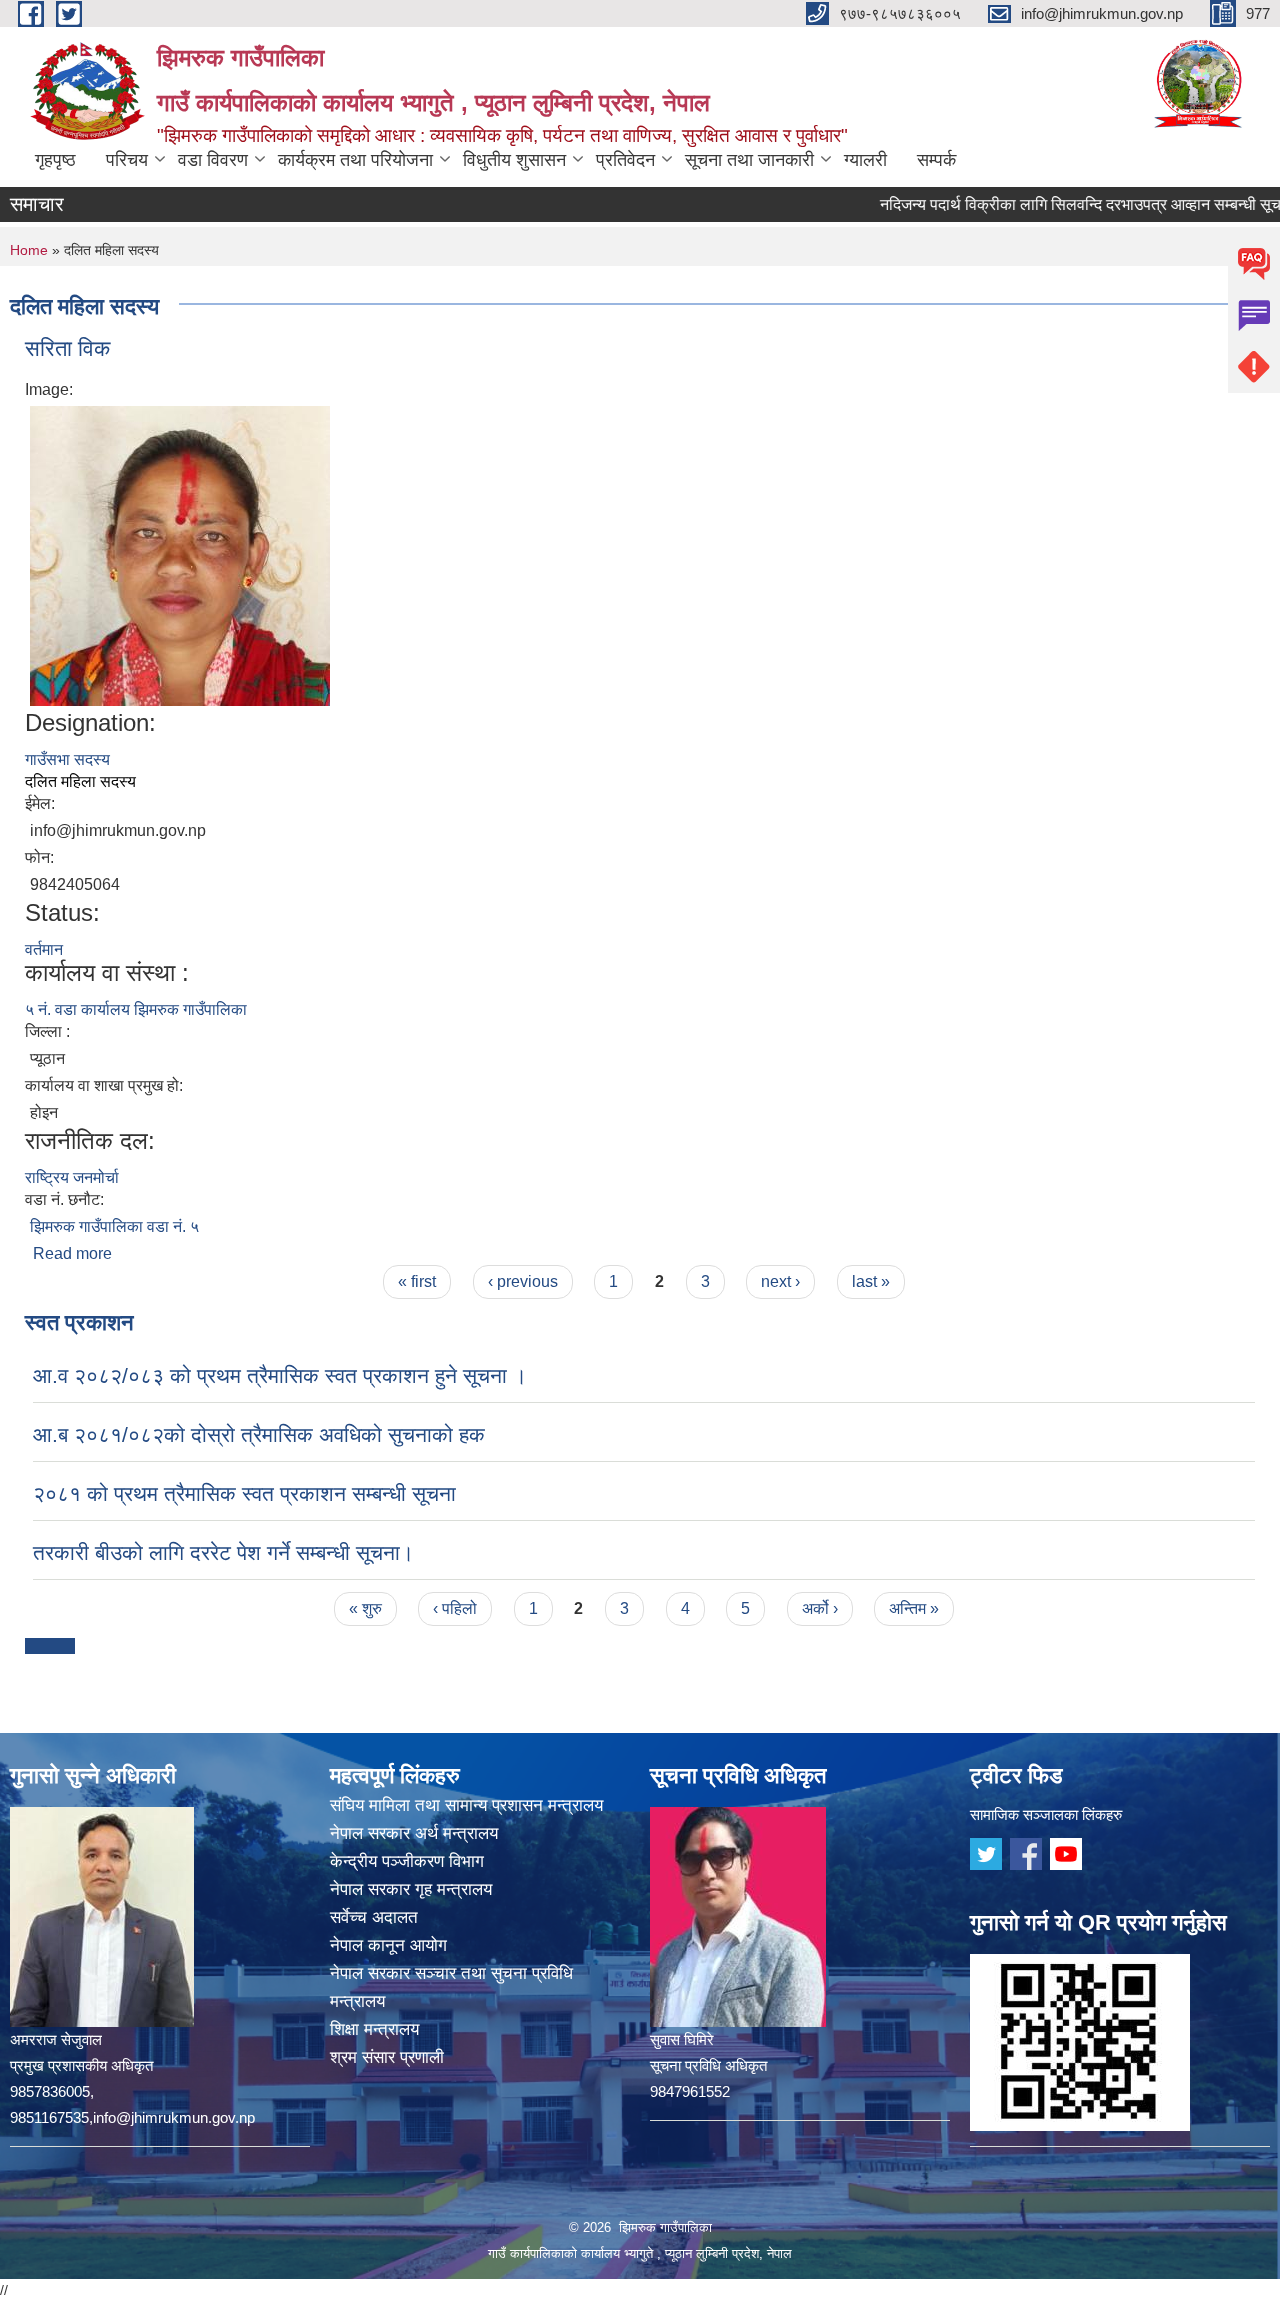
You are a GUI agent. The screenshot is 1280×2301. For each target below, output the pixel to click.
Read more (72, 1253)
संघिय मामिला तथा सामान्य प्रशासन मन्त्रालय (466, 1805)
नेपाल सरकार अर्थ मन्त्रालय (414, 1833)
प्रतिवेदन (625, 160)
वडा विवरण (213, 160)
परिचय (127, 160)
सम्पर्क (936, 160)
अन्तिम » (914, 1608)
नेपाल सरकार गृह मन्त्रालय (411, 1889)
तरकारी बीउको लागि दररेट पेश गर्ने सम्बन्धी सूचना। (223, 1552)
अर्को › (820, 1608)
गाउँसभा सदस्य (67, 759)
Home (29, 250)
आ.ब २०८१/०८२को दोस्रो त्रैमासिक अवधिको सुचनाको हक (259, 1434)
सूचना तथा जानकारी (749, 160)
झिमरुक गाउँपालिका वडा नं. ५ (114, 1226)
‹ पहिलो (455, 1608)
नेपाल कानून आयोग (388, 1945)
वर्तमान (44, 949)
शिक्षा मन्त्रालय (374, 2029)
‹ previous (523, 1281)
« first (417, 1281)
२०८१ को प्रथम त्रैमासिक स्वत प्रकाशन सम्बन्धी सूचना (244, 1493)
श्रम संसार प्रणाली (387, 2057)
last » (871, 1281)
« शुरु (365, 1608)
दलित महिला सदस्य (80, 781)
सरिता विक (67, 348)
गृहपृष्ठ (55, 160)
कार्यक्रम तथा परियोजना (355, 160)
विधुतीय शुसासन (514, 160)
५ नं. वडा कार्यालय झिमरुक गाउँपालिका (136, 1009)
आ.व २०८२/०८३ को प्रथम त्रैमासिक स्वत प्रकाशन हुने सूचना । (280, 1375)
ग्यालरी (865, 160)
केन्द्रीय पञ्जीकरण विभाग (407, 1861)
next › (780, 1281)
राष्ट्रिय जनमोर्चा (72, 1177)
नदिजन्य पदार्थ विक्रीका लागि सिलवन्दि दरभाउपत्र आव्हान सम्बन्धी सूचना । (1055, 204)
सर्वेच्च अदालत (374, 1917)
